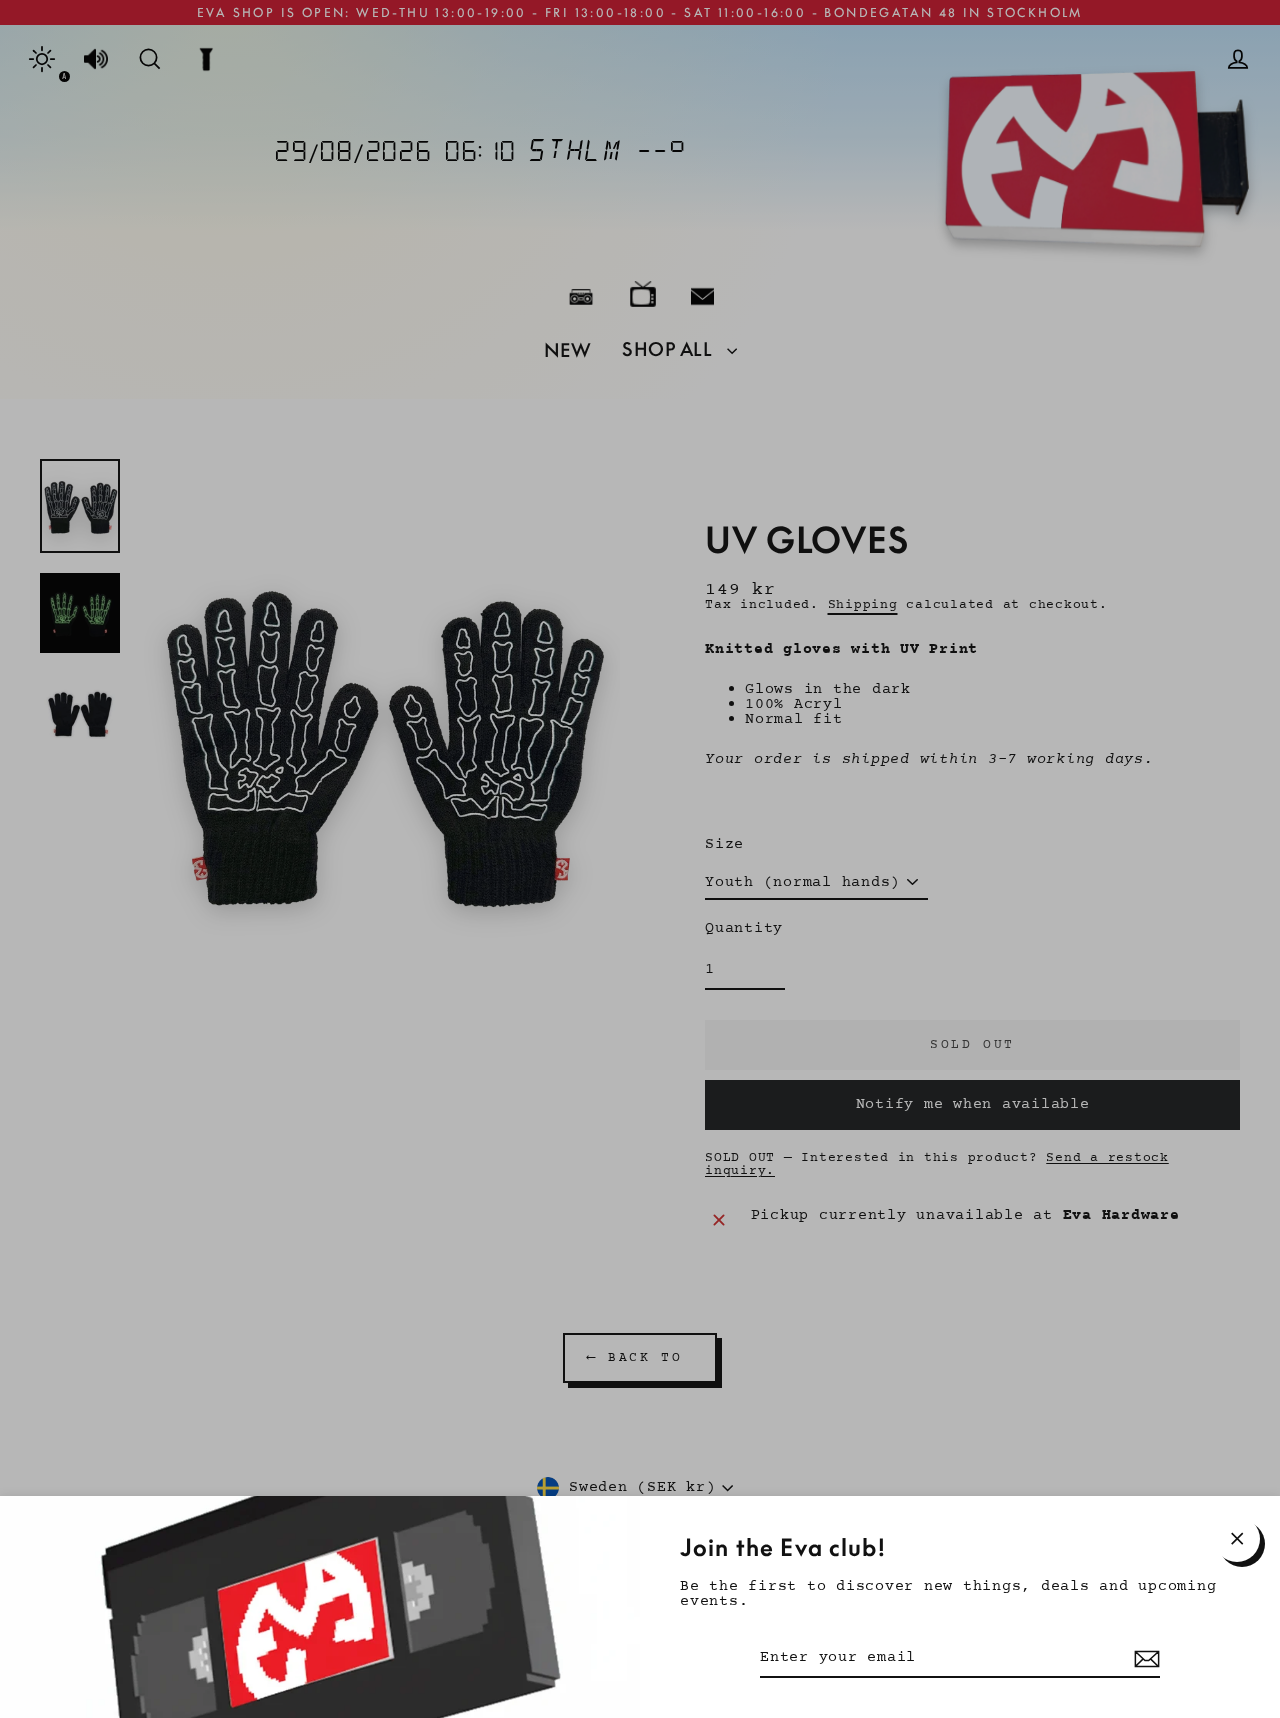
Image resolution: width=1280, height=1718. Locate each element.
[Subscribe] (1144, 1658)
